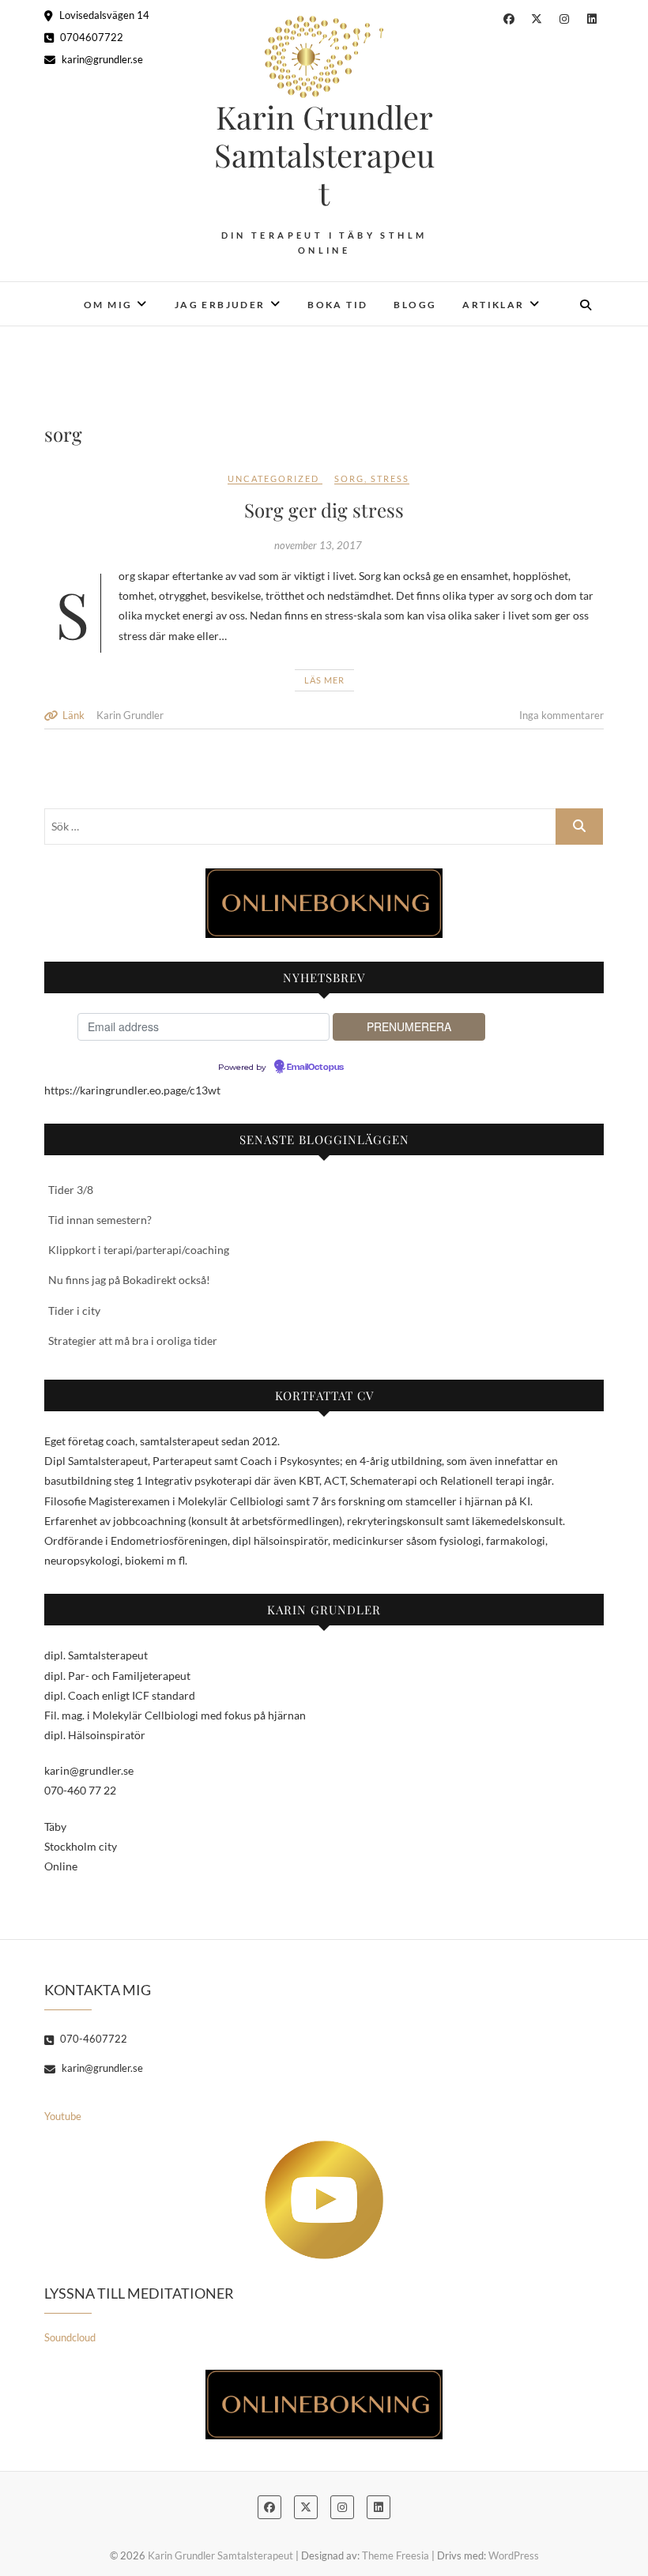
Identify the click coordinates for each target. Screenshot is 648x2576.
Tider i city (74, 1311)
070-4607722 (92, 2039)
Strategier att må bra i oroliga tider (133, 1341)
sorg (349, 478)
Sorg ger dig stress (324, 510)
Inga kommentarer (561, 715)
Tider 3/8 (71, 1190)
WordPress (514, 2555)
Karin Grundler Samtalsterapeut (324, 155)
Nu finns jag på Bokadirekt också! (129, 1280)
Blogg (415, 305)
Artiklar (493, 305)
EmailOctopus (315, 1068)
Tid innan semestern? (100, 1220)
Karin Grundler (130, 715)
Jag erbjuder (220, 305)
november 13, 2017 (318, 545)
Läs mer (324, 680)
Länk (73, 715)
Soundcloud (70, 2337)
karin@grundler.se (101, 59)
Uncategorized (273, 478)
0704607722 (90, 37)
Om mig (108, 305)
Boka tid (337, 305)
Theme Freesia (396, 2555)
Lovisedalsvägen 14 (103, 15)
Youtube (63, 2116)
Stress (390, 478)
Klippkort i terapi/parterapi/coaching (139, 1250)
